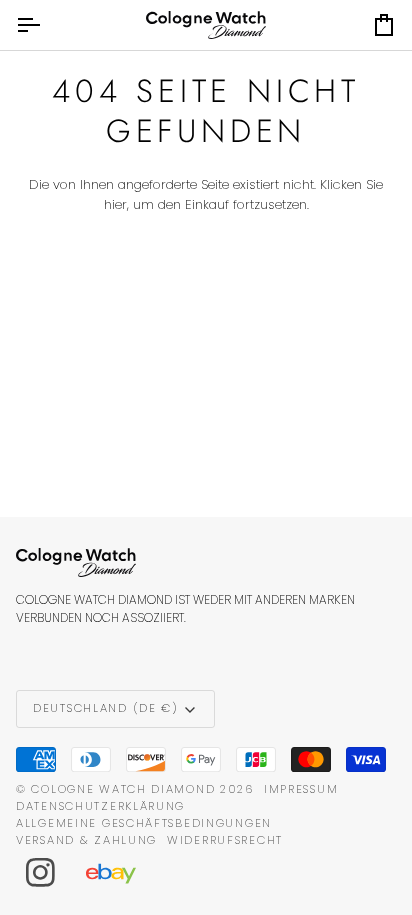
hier (115, 204)
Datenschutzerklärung (100, 806)
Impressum (301, 789)
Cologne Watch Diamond (123, 789)
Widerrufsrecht (225, 840)
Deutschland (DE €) (106, 708)
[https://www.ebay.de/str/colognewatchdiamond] (121, 873)
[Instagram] (41, 873)
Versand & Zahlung (86, 840)
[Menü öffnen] (46, 25)
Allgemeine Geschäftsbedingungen (144, 823)
